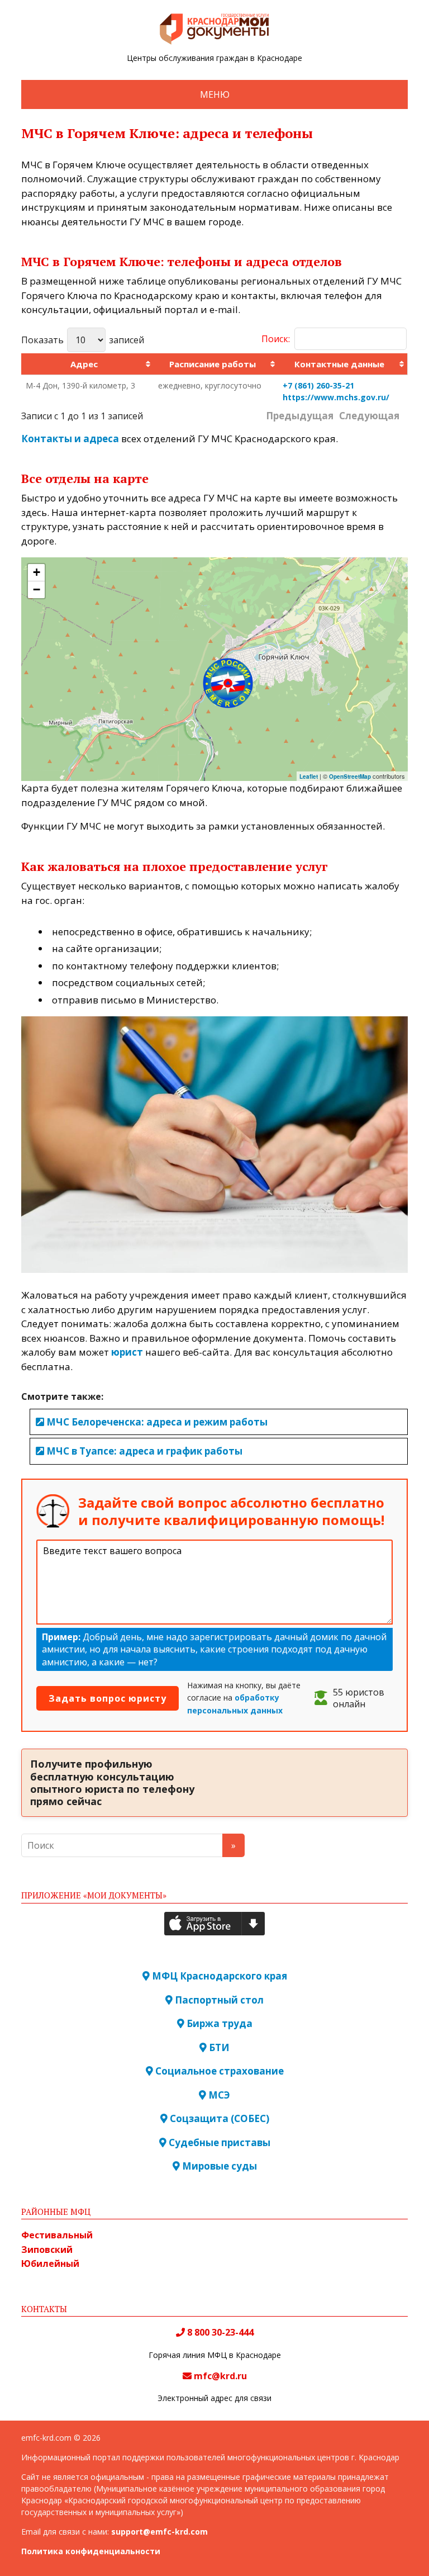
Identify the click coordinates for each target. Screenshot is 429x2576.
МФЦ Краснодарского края (218, 1976)
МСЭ (218, 2095)
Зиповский (47, 2250)
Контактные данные (339, 364)
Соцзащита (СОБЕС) (218, 2118)
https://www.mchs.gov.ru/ (336, 397)
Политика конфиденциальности (91, 2551)
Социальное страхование (218, 2071)
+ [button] (37, 572)
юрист (127, 1352)
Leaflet (309, 776)
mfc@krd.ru (220, 2376)
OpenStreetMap (350, 776)
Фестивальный (57, 2235)
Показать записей (83, 340)
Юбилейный (50, 2264)
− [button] (37, 589)
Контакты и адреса (70, 439)
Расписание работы (213, 364)
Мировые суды (218, 2166)
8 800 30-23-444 (219, 2332)
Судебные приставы (218, 2142)
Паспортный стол (218, 2000)
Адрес (84, 364)
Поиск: (276, 339)
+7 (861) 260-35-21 (318, 385)
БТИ (218, 2047)
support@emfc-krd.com (159, 2532)
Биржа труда (218, 2023)
